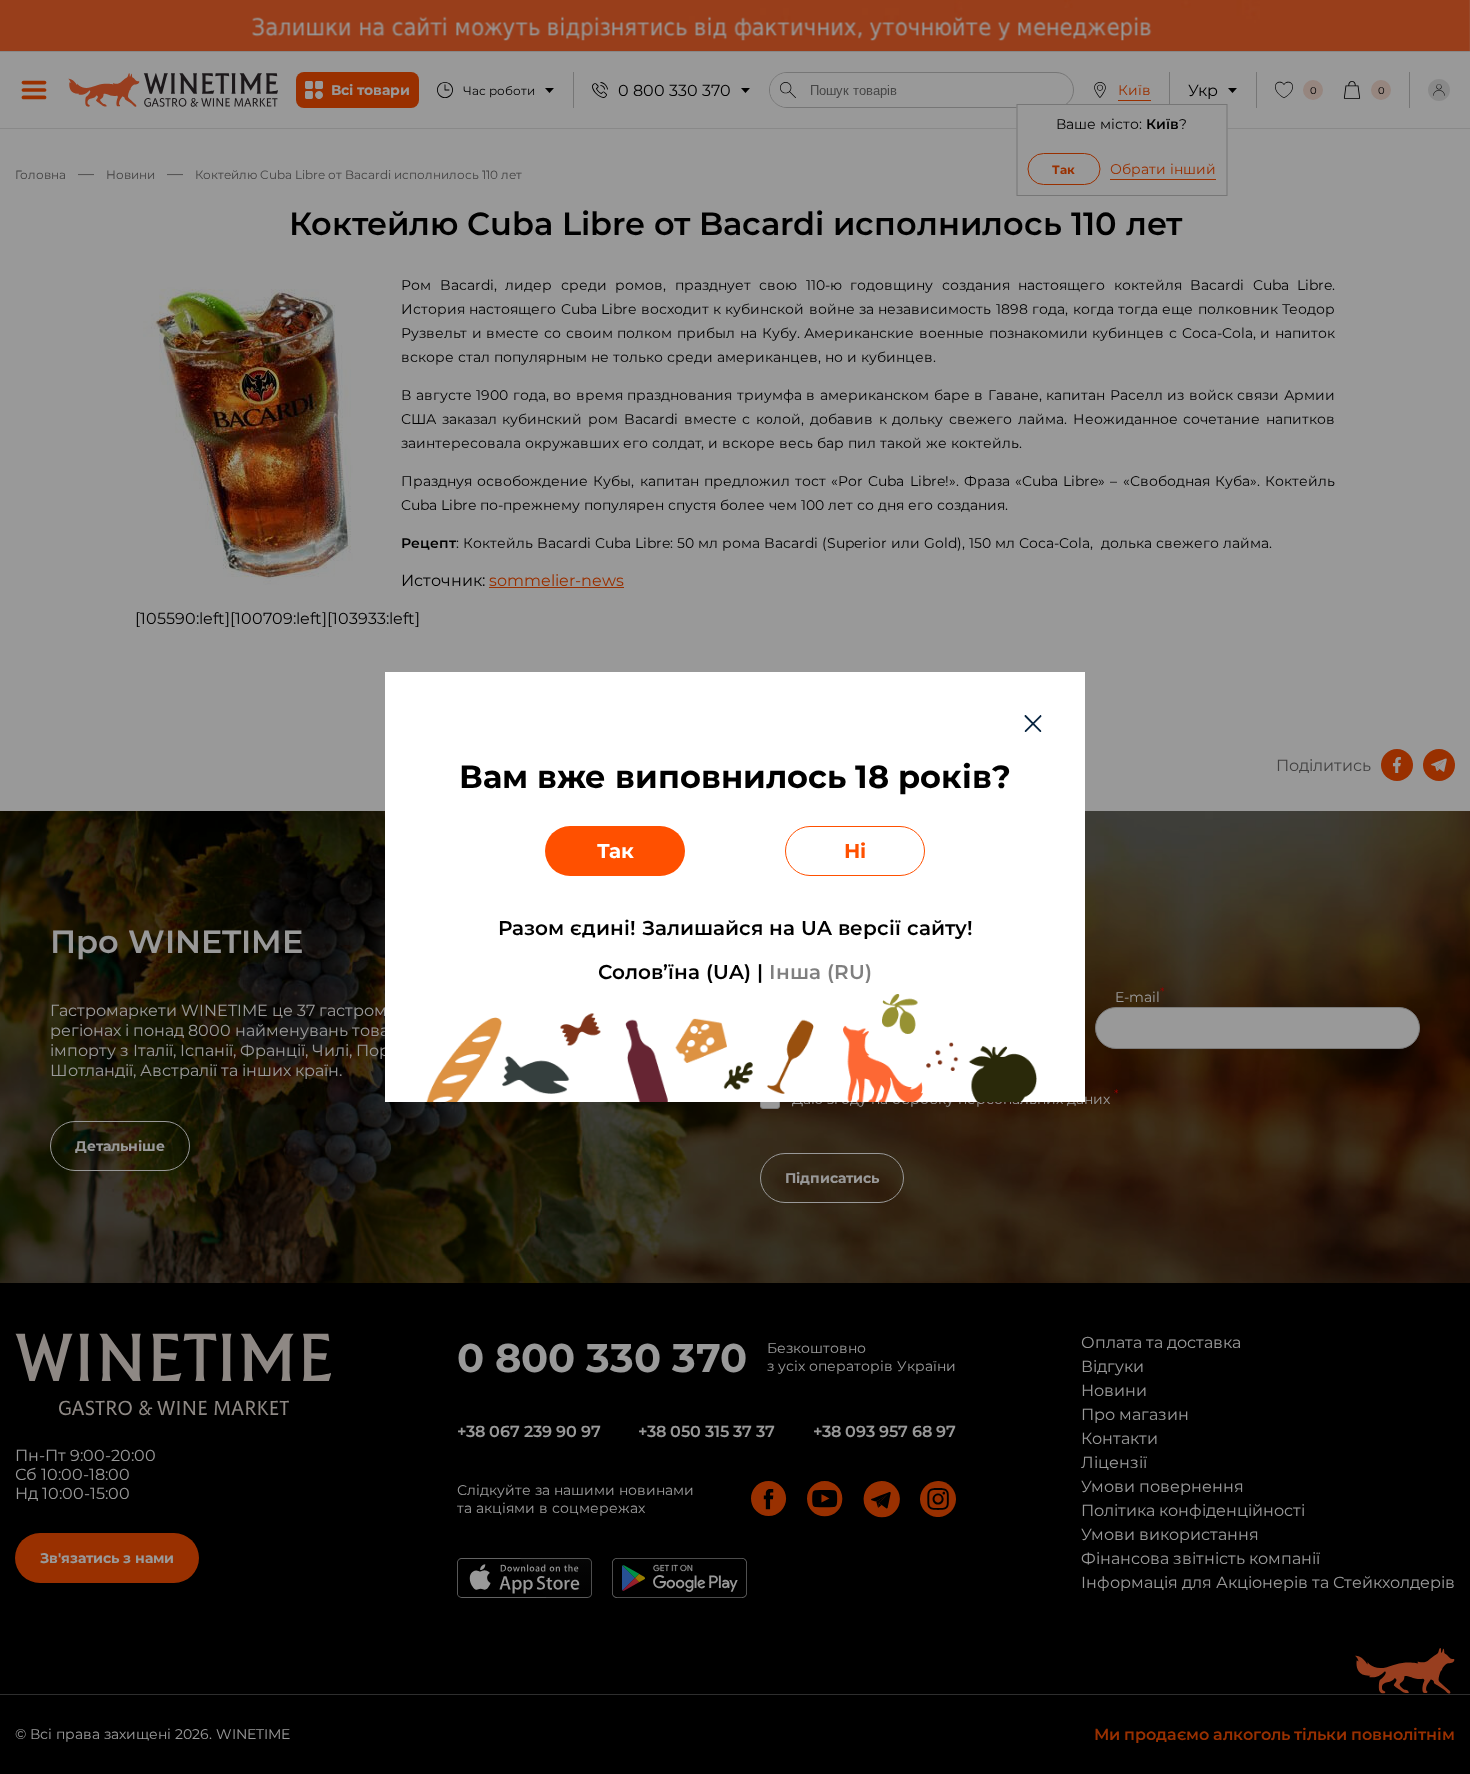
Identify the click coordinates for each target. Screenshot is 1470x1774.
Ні (855, 851)
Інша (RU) (820, 972)
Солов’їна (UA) (674, 972)
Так (615, 851)
